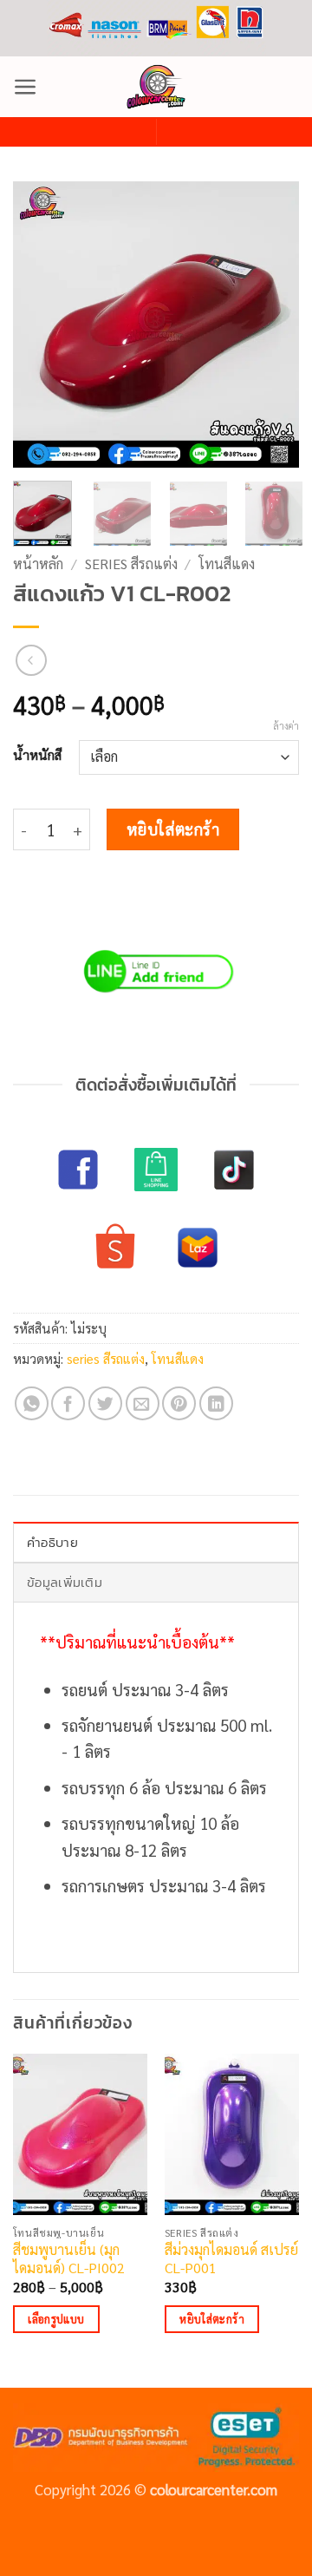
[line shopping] (156, 1170)
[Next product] (32, 661)
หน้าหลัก (38, 564)
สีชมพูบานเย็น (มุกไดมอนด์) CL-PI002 (69, 2259)
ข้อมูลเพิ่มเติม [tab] (65, 1582)
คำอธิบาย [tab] (52, 1542)
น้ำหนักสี (37, 755)
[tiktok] (234, 1170)
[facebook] (78, 1170)
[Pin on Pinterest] (179, 1403)
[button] (26, 87)
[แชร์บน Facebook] (68, 1403)
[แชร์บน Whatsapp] (32, 1403)
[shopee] (115, 1248)
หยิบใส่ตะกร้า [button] (212, 2319)
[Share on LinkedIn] (216, 1403)
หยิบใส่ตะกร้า (173, 829)
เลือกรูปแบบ (56, 2319)
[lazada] (198, 1248)
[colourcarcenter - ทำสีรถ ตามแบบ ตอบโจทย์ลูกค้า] (156, 87)
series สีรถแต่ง (131, 564)
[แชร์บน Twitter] (105, 1403)
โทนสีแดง (227, 564)
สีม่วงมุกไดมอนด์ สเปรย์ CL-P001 (231, 2259)
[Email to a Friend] (143, 1403)
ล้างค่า (286, 726)
